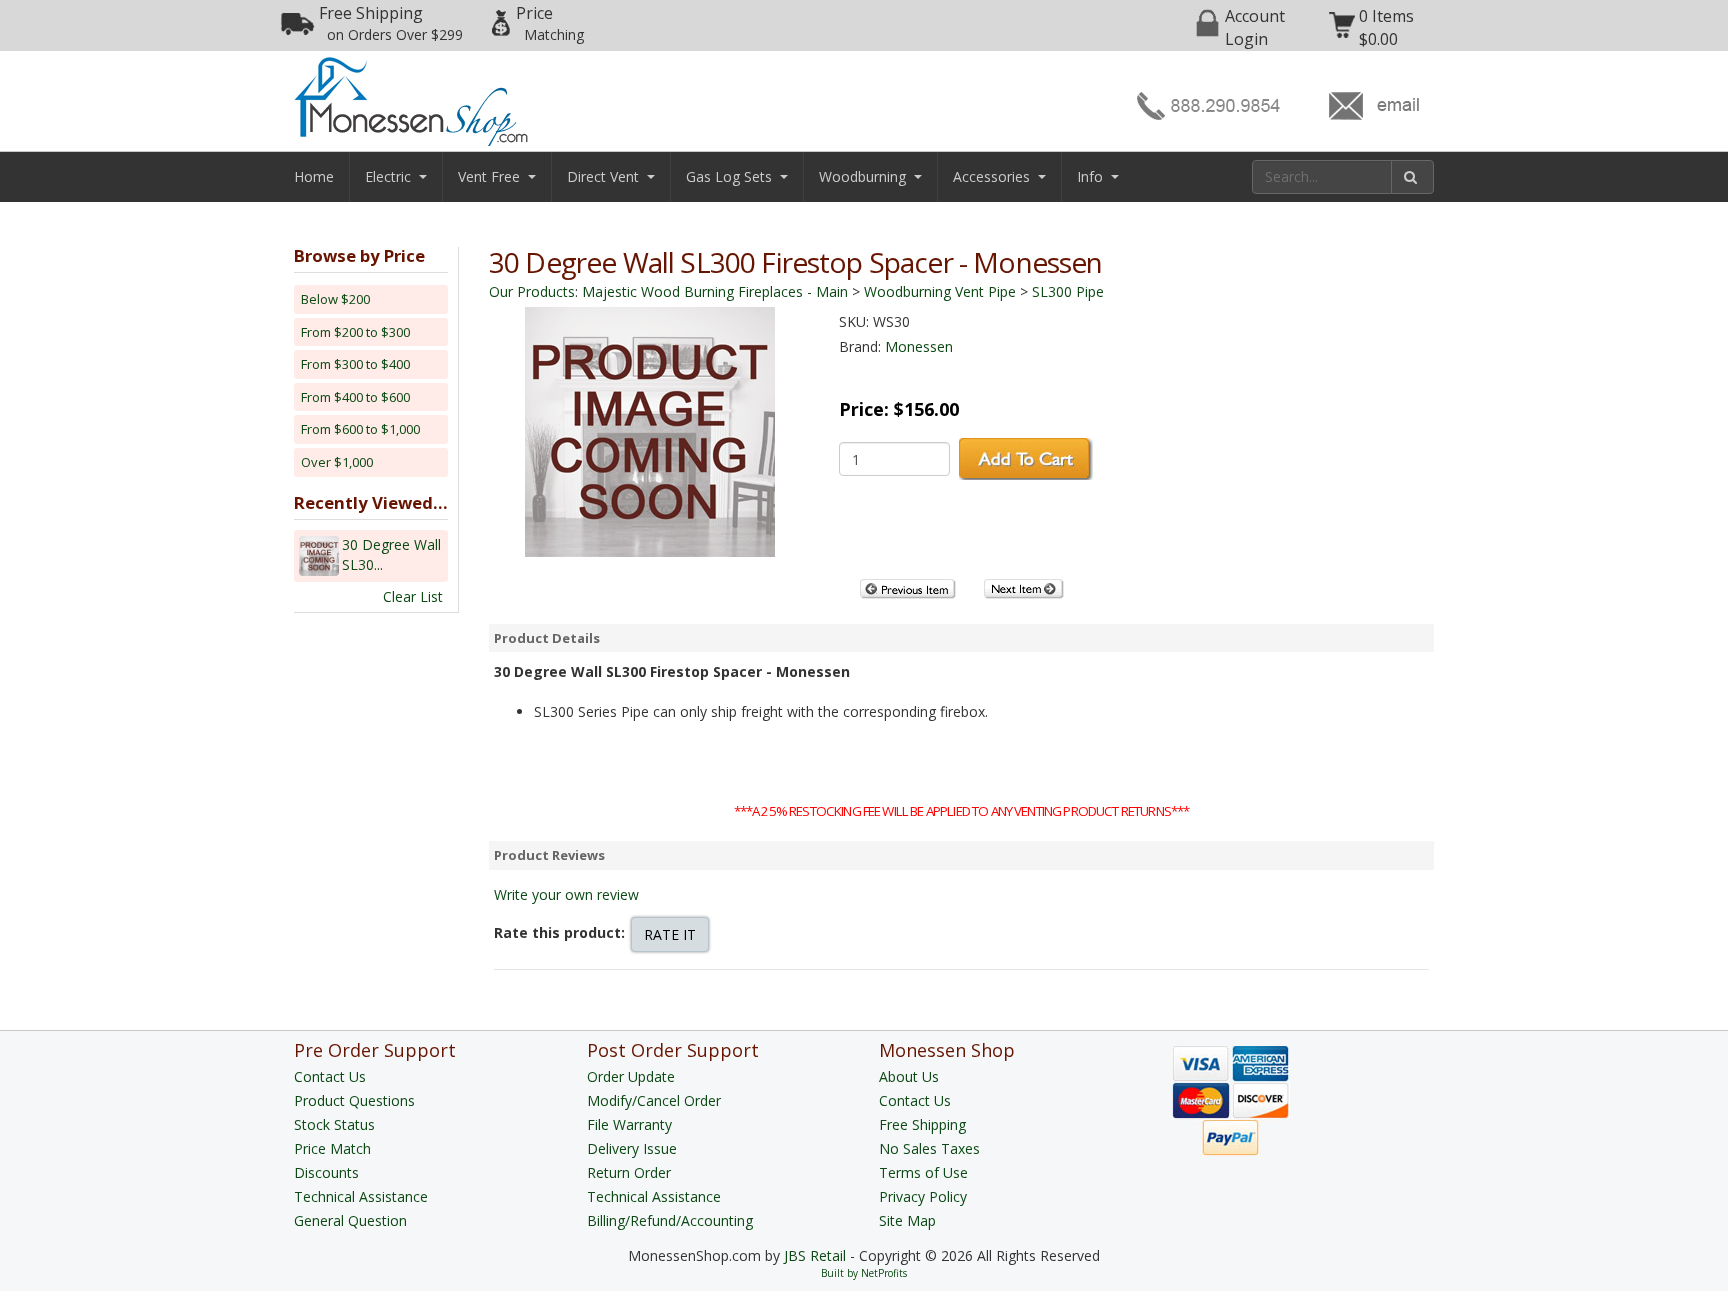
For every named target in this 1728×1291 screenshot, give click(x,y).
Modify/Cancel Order (654, 1100)
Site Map (907, 1220)
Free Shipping (391, 23)
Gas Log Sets (729, 176)
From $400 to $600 (355, 397)
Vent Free (489, 176)
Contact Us (330, 1076)
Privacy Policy (923, 1196)
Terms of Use (923, 1172)
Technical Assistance (361, 1196)
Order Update (631, 1076)
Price (550, 23)
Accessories (991, 176)
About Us (909, 1076)
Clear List (413, 596)
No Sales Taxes (929, 1148)
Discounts (326, 1172)
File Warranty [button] (629, 1124)
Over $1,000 (337, 462)
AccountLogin (1255, 27)
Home (314, 176)
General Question (350, 1220)
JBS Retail (815, 1255)
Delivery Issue (632, 1148)
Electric (388, 176)
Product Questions (354, 1100)
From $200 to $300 (355, 332)
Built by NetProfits (864, 1273)
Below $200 (335, 299)
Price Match (332, 1148)
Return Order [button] (629, 1172)
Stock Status (334, 1124)
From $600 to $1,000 (360, 429)
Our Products (532, 291)
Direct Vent (603, 176)
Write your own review (566, 894)
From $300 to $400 (355, 364)
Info (1090, 176)
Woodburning (862, 176)
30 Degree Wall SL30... (391, 554)
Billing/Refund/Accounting (670, 1220)
